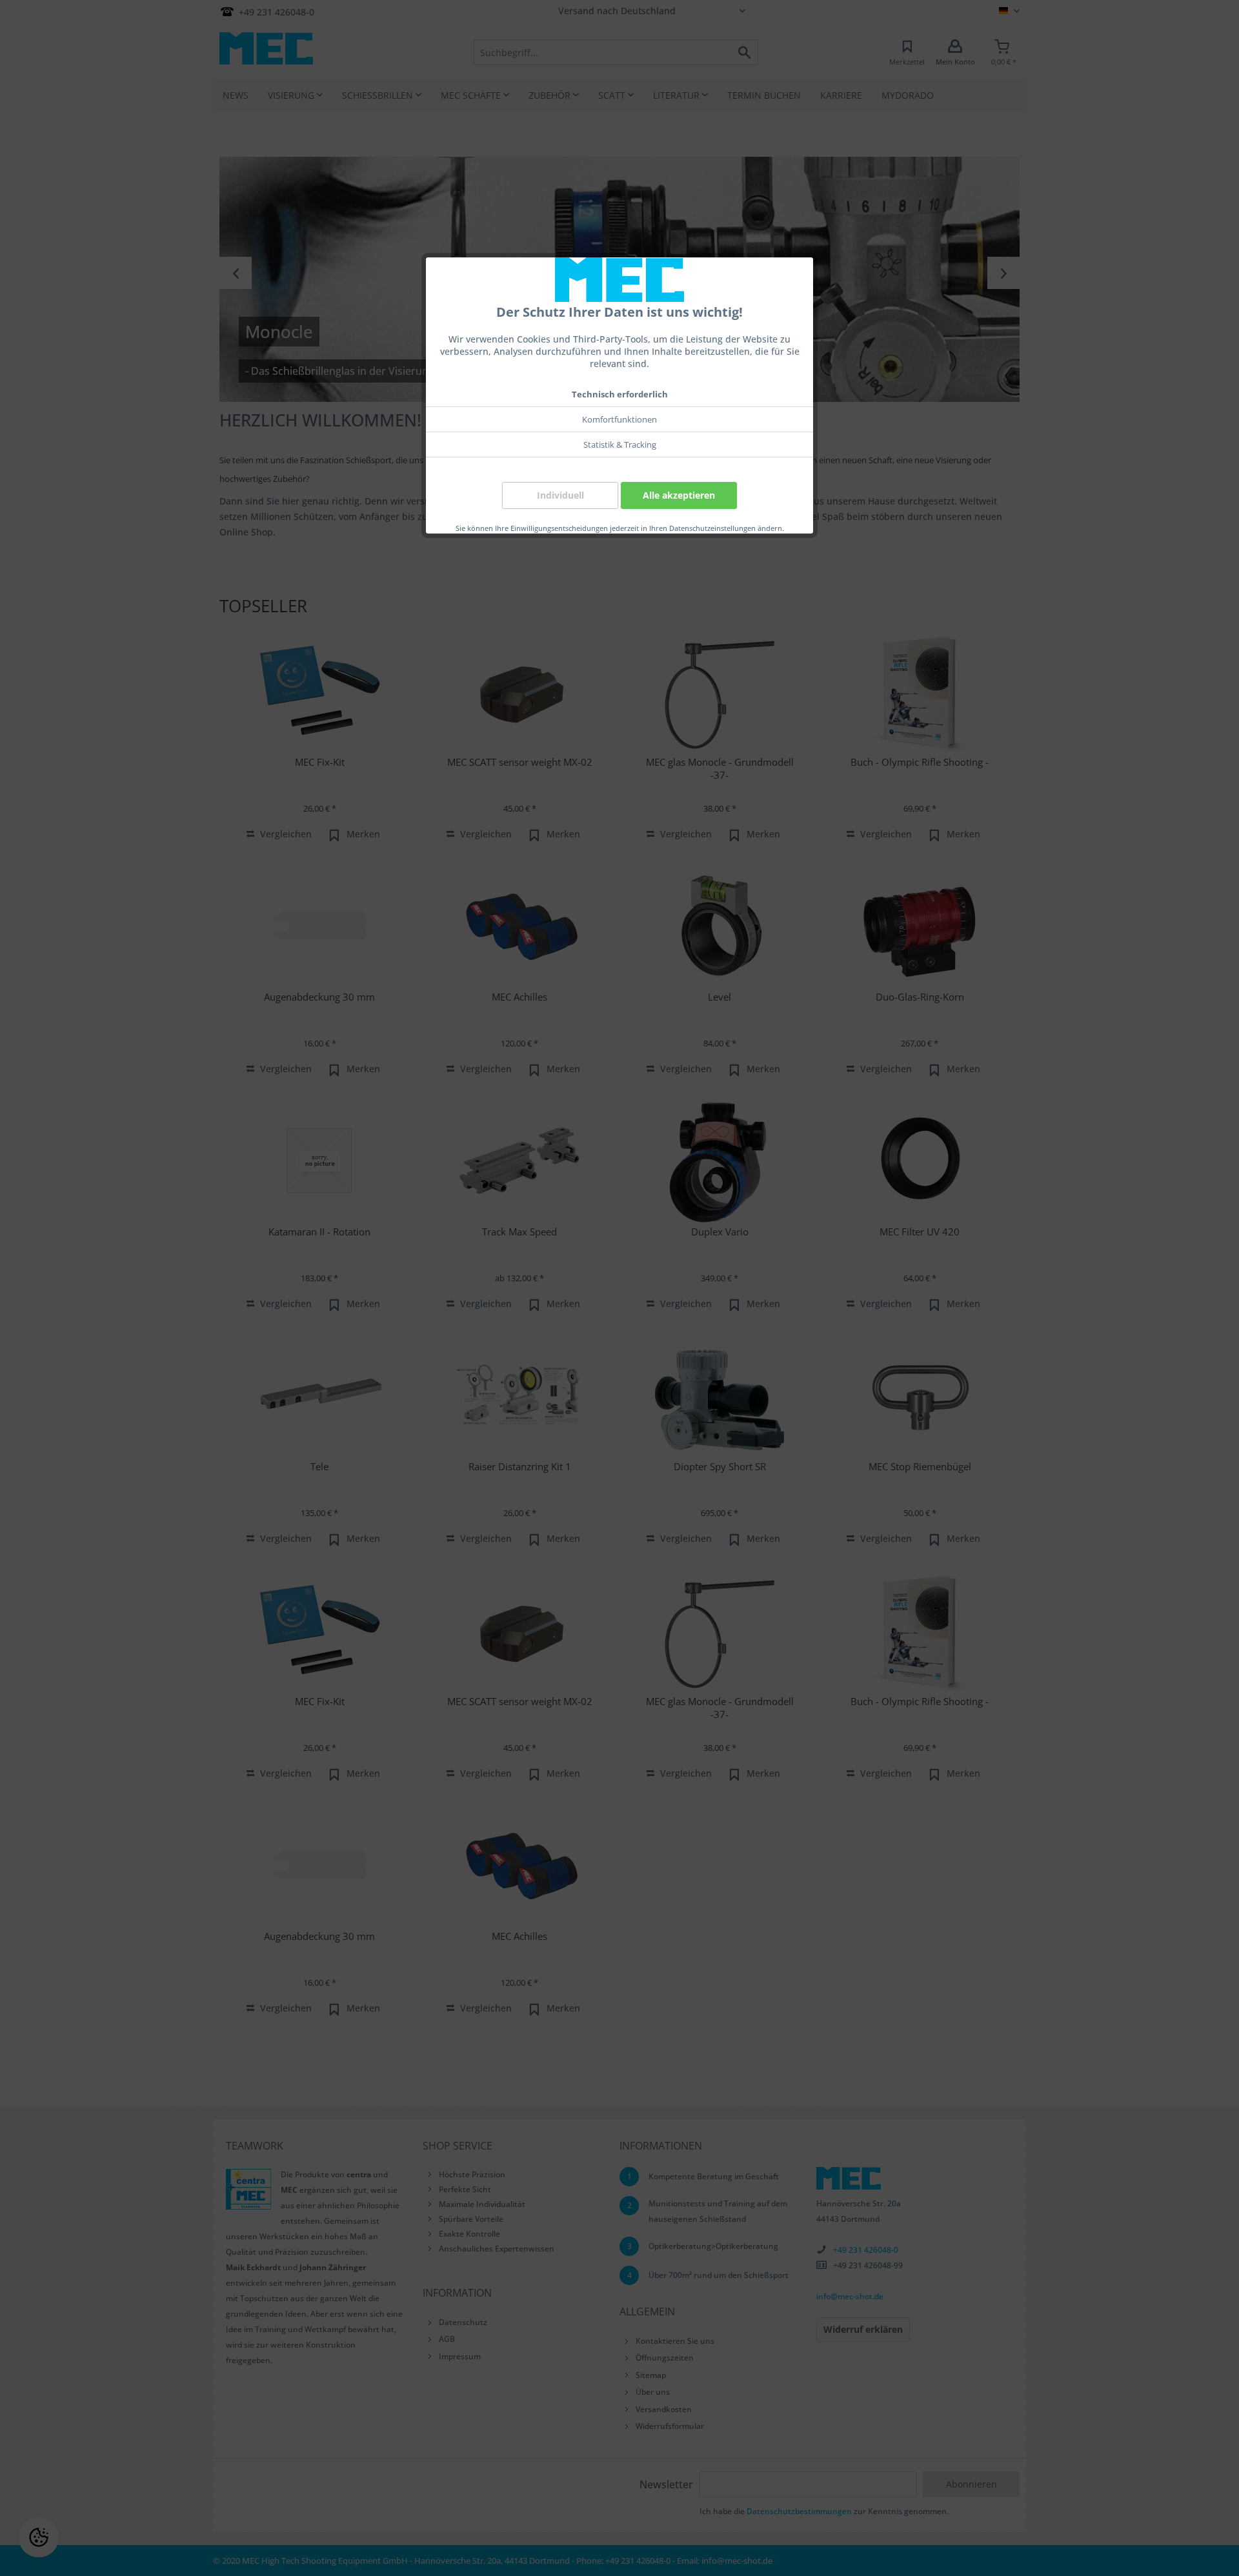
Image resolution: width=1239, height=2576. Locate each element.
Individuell (560, 495)
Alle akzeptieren (679, 495)
